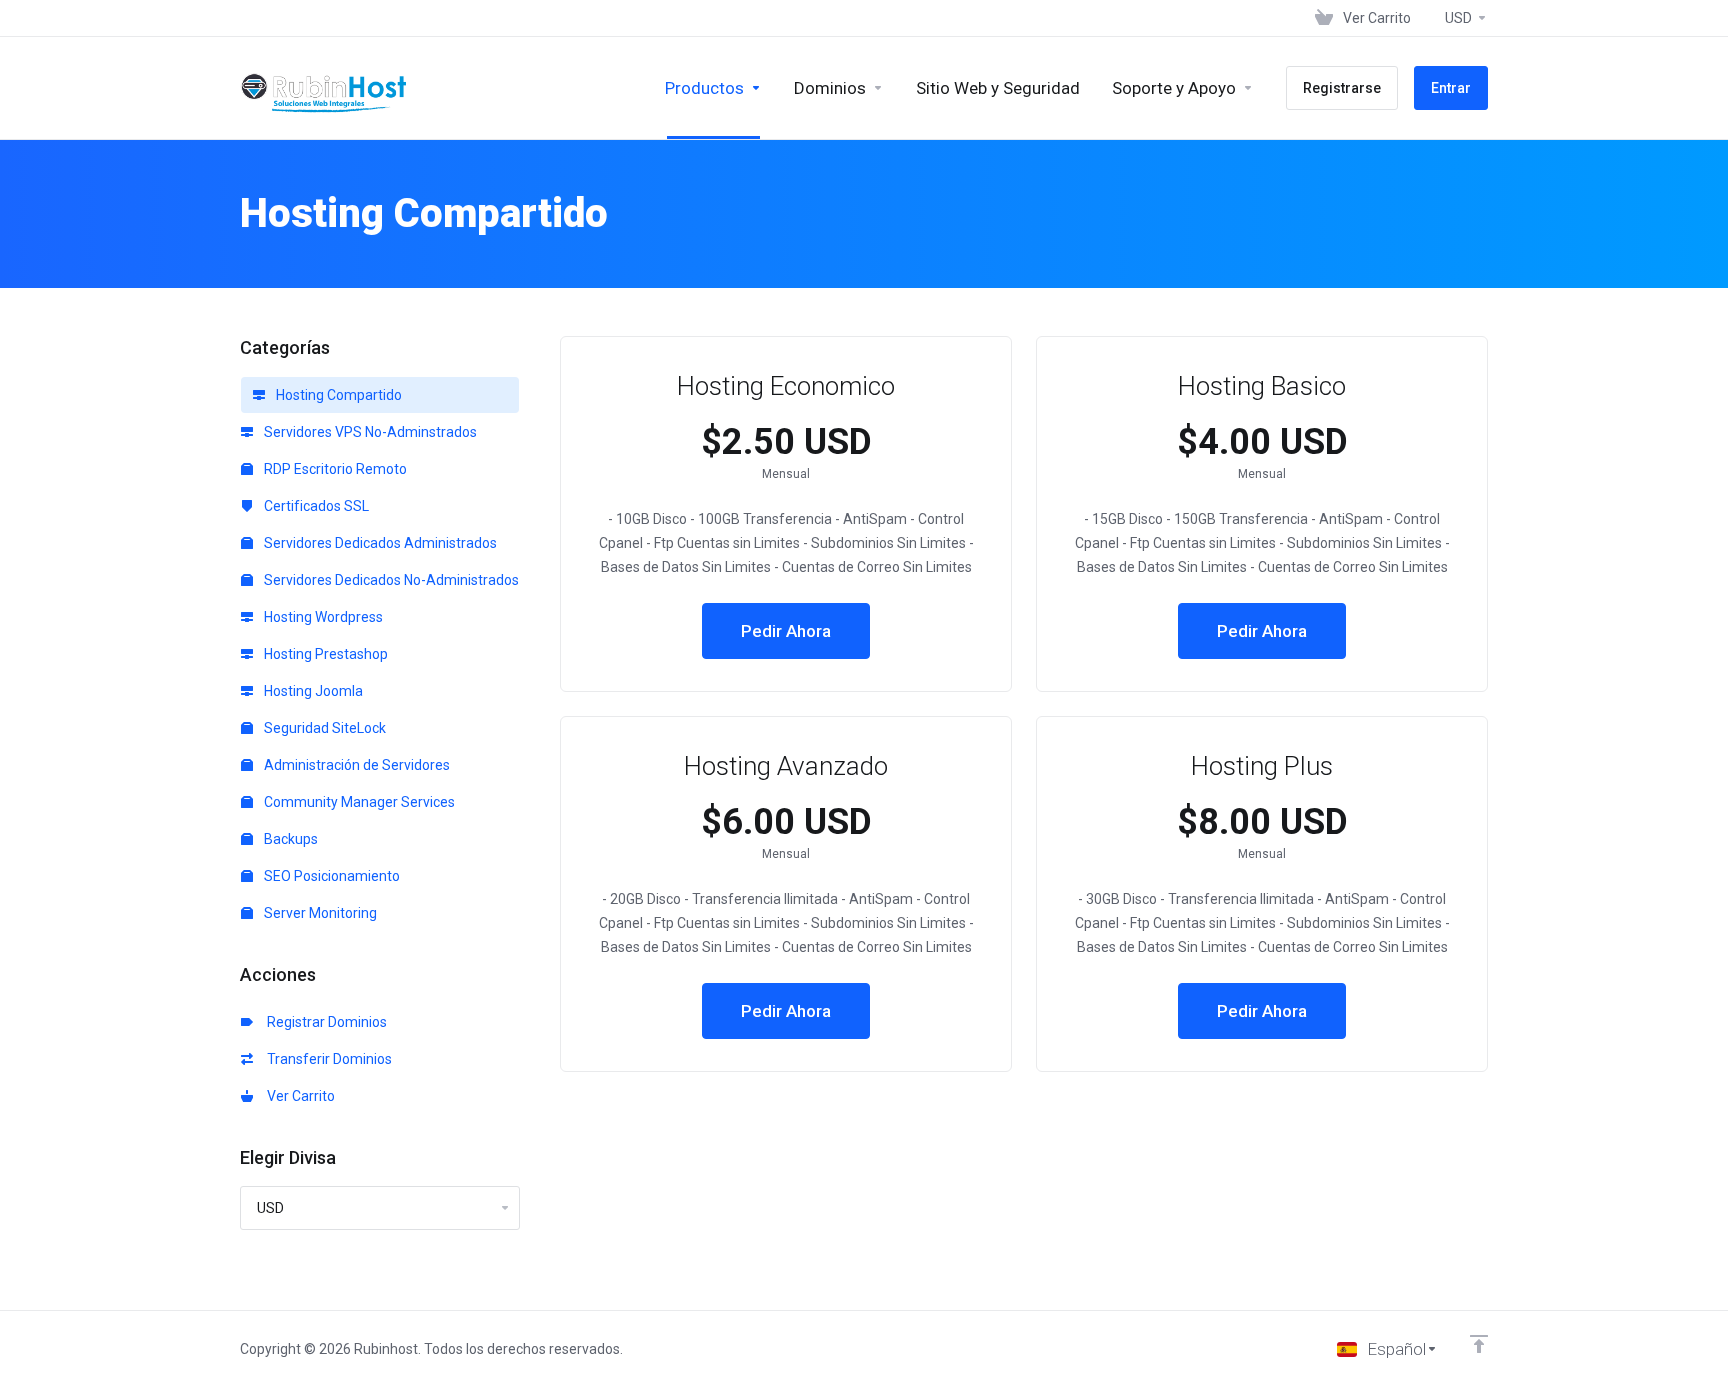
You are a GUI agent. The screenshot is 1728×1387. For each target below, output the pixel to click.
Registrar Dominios (324, 1022)
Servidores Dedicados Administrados (379, 543)
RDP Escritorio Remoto (334, 469)
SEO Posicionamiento (330, 876)
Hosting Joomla (312, 691)
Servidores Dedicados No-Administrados (390, 580)
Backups (289, 839)
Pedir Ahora (786, 631)
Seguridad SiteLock (323, 728)
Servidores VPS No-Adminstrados (369, 432)
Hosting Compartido (337, 395)
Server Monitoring (319, 913)
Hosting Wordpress (322, 617)
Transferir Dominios (326, 1059)
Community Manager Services (358, 802)
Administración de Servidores (355, 765)
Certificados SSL (315, 506)
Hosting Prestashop (324, 654)
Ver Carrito (298, 1096)
